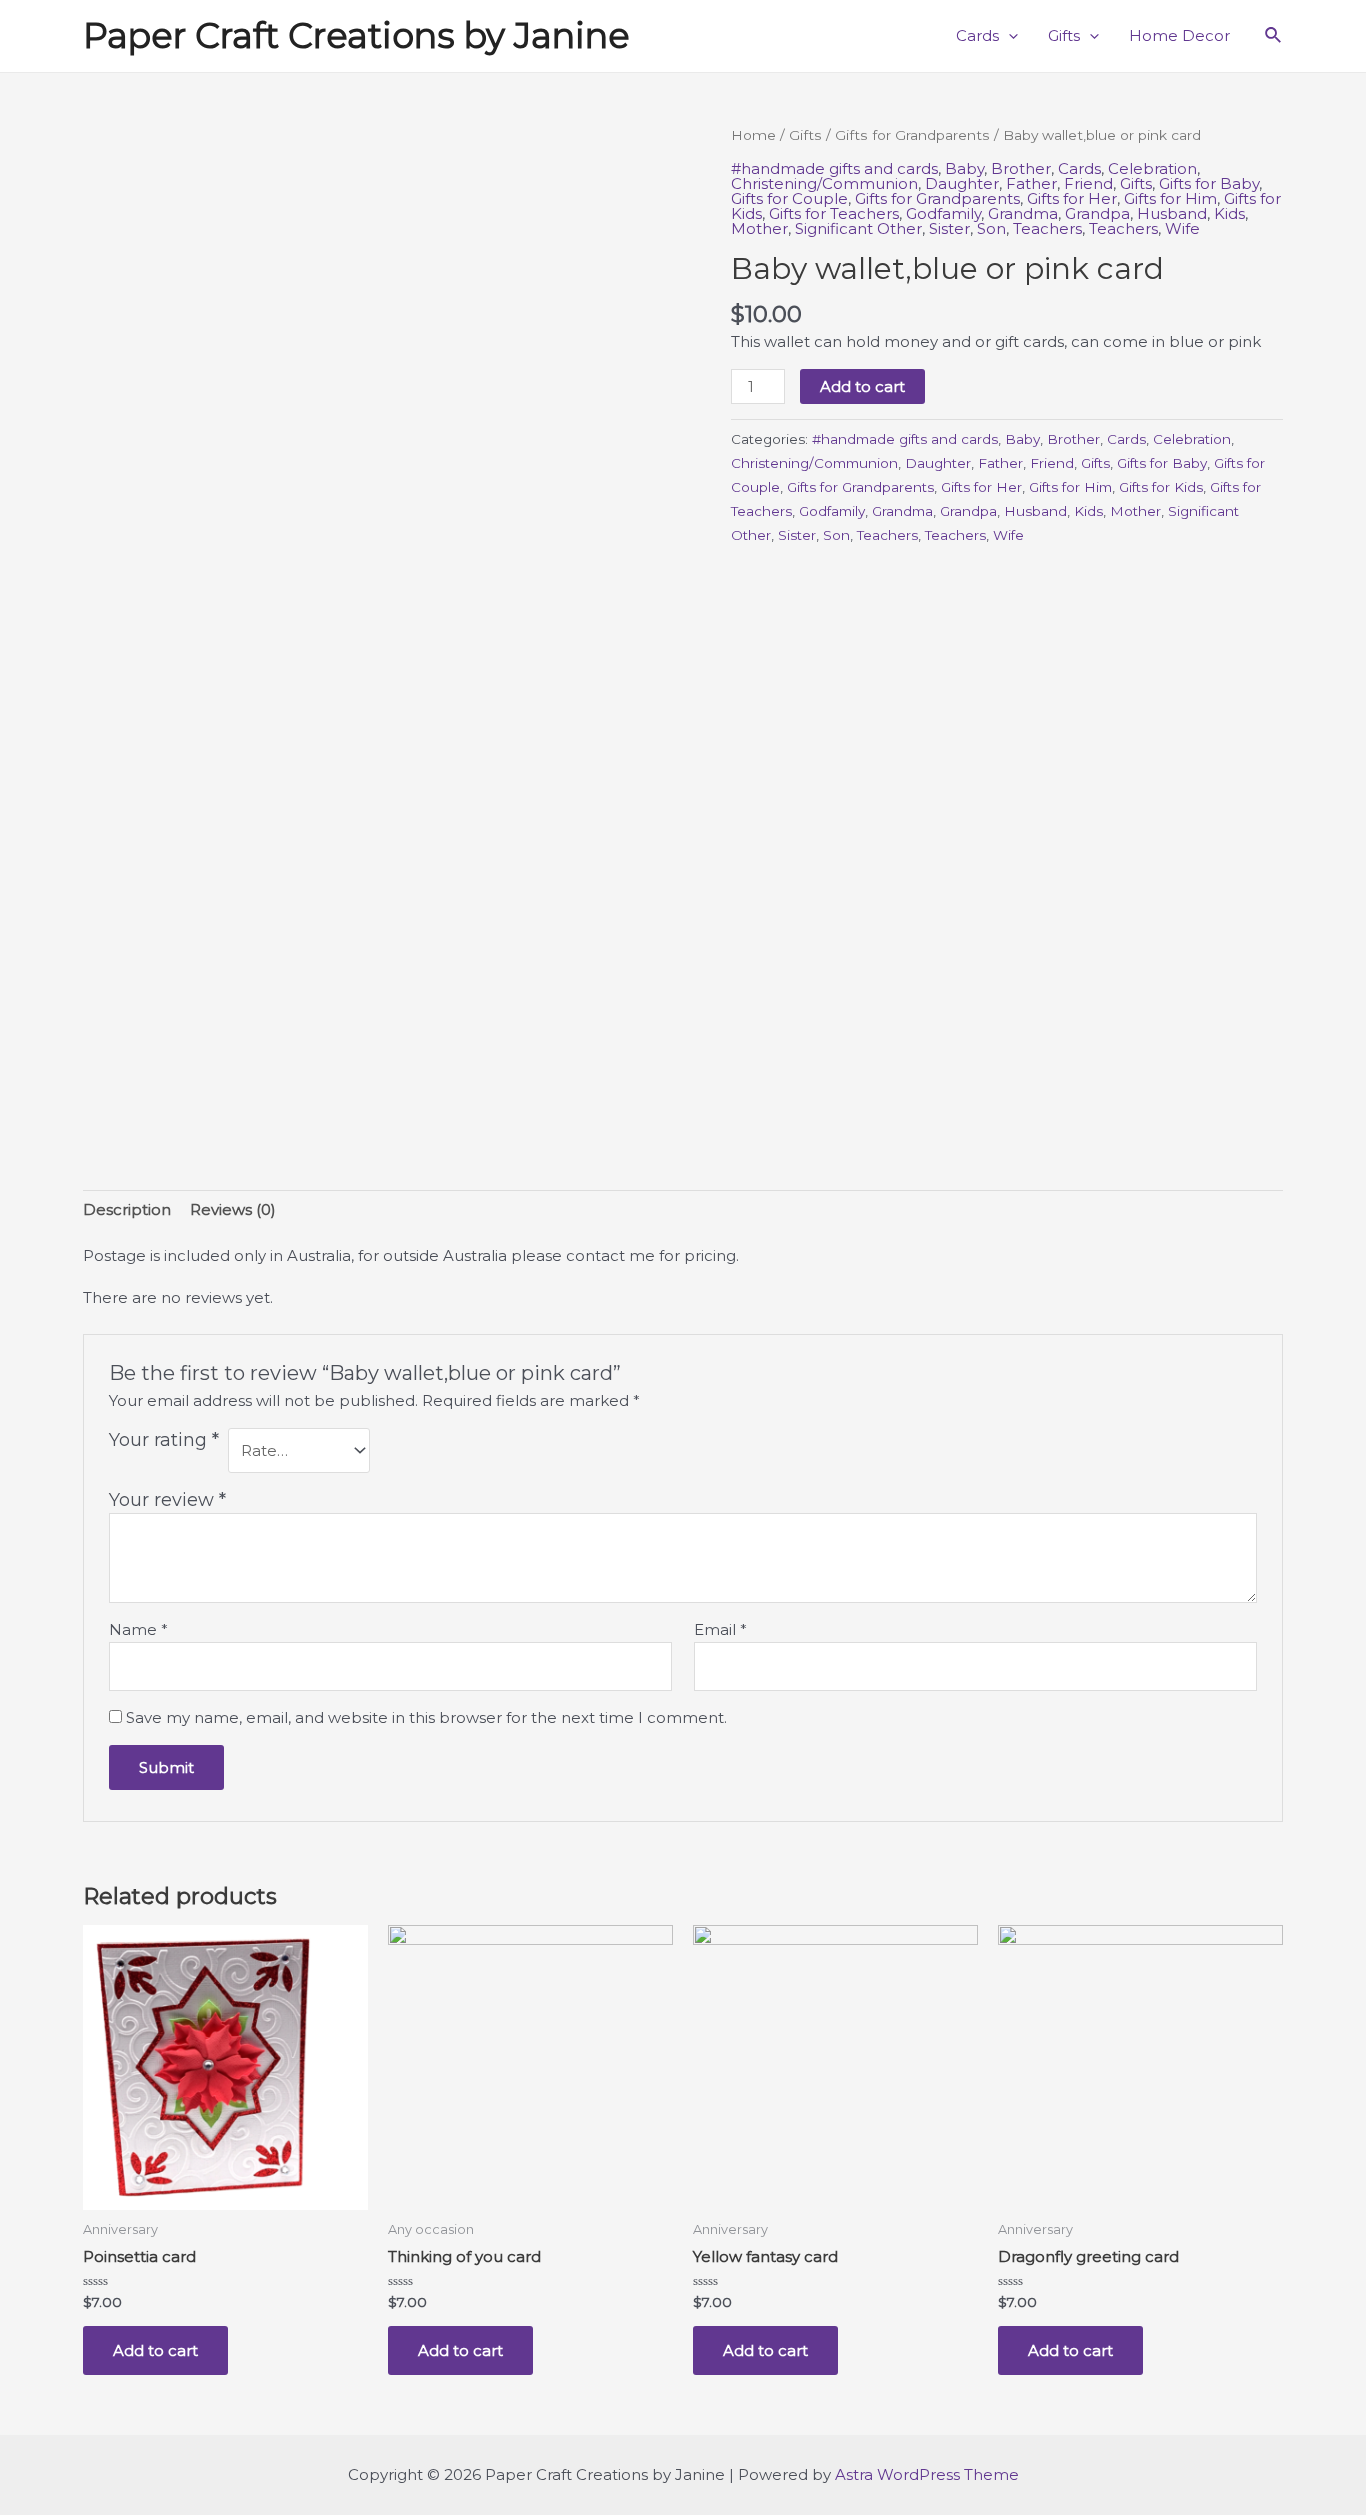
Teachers (1047, 228)
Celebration (1152, 168)
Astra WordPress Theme (927, 2474)
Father (1031, 183)
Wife (1182, 228)
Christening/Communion (824, 183)
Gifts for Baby (1209, 183)
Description (127, 1209)
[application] (1008, 36)
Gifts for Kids (1161, 487)
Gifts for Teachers (834, 213)
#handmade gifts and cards (834, 168)
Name (138, 1629)
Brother (1021, 168)
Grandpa (1097, 213)
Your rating (164, 1440)
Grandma (1023, 213)
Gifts (1064, 35)
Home (753, 135)
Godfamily (943, 213)
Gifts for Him (1170, 198)
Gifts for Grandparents (912, 135)
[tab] (127, 1209)
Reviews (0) (233, 1209)
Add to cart (862, 386)
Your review (167, 1500)
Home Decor (1179, 35)
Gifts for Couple (789, 198)
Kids (1229, 213)
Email (720, 1629)
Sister (949, 228)
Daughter (962, 183)
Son (991, 228)
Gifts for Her (1072, 198)
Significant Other (858, 228)
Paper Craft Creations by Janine (356, 35)
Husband (1172, 213)
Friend (1088, 183)
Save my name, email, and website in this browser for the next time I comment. (426, 1717)
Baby (964, 168)
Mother (759, 228)
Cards (977, 35)
